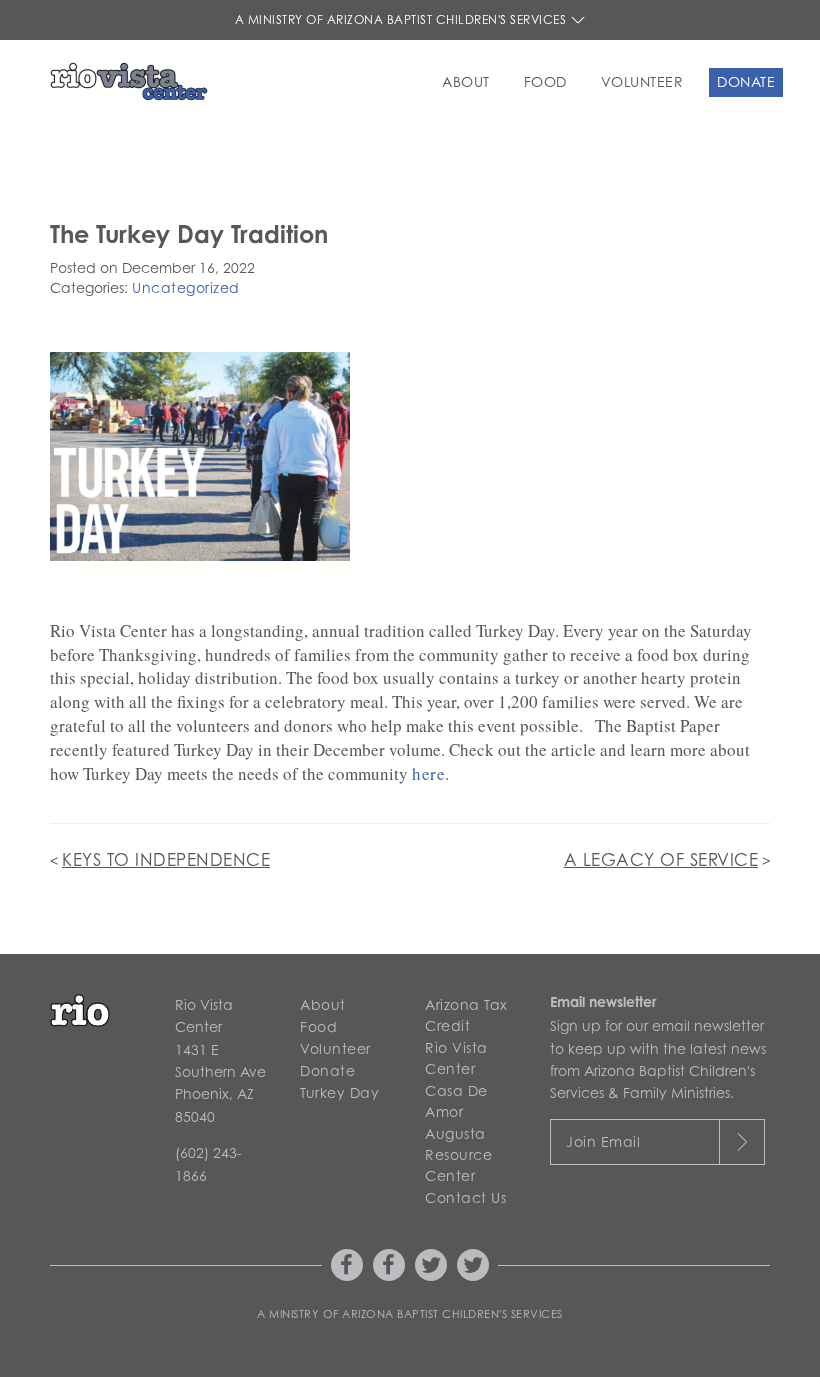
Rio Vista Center (456, 1058)
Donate (746, 81)
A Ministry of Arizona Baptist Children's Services (402, 19)
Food (545, 81)
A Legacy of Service (661, 860)
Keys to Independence (166, 860)
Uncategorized (186, 287)
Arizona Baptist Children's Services (452, 1314)
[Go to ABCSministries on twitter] (431, 1265)
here (428, 773)
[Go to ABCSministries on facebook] (347, 1265)
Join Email (603, 1141)
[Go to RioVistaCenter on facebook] (389, 1265)
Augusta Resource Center (458, 1154)
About (466, 81)
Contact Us (465, 1197)
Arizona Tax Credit (466, 1015)
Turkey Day (339, 1092)
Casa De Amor (456, 1101)
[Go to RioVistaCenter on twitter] (473, 1265)
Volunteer (642, 81)
